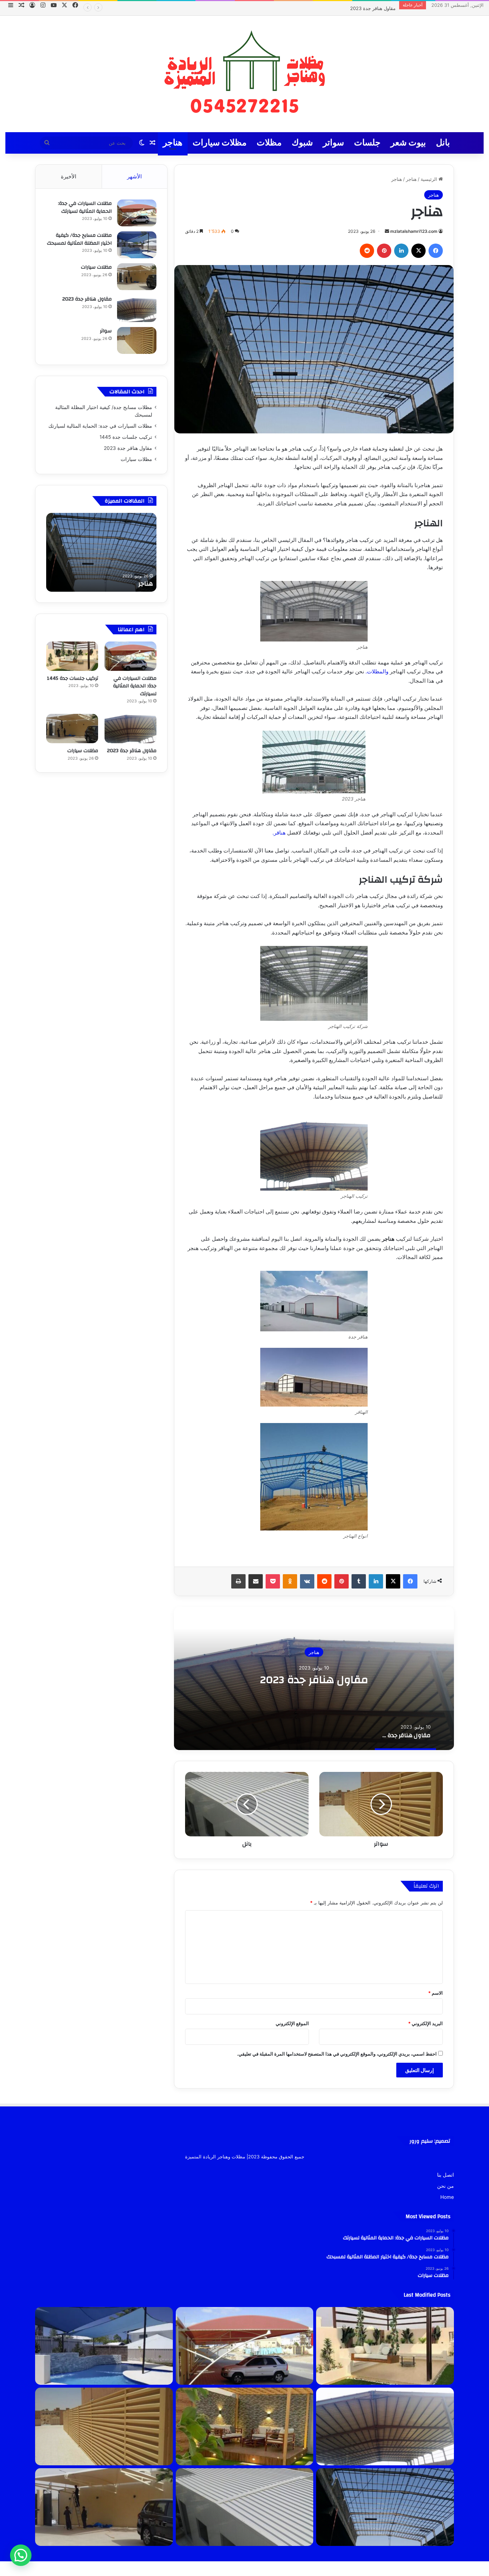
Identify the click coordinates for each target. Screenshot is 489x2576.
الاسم (435, 1993)
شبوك (302, 143)
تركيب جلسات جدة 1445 (126, 437)
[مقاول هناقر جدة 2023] (137, 309)
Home (447, 2197)
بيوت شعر (408, 143)
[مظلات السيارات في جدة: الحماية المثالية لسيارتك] (137, 213)
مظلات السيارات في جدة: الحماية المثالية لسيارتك (85, 207)
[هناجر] (385, 2507)
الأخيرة (69, 176)
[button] (21, 2555)
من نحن (446, 2186)
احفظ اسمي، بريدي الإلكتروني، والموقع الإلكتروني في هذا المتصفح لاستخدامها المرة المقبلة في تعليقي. (337, 2054)
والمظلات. (378, 671)
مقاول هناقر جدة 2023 (314, 1679)
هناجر (173, 143)
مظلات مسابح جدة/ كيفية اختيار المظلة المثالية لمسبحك (79, 239)
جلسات (367, 143)
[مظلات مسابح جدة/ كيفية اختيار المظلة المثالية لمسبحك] (137, 245)
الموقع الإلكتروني (292, 2023)
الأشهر (134, 176)
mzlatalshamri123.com (414, 231)
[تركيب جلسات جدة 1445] (72, 656)
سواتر (333, 143)
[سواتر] (137, 340)
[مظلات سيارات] (137, 277)
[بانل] (245, 2507)
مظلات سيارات (381, 8)
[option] (314, 1678)
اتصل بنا (446, 2175)
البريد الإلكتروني (425, 2023)
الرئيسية (430, 179)
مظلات (269, 143)
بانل (443, 143)
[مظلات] (245, 2426)
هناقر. (280, 833)
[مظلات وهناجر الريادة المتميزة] (245, 74)
